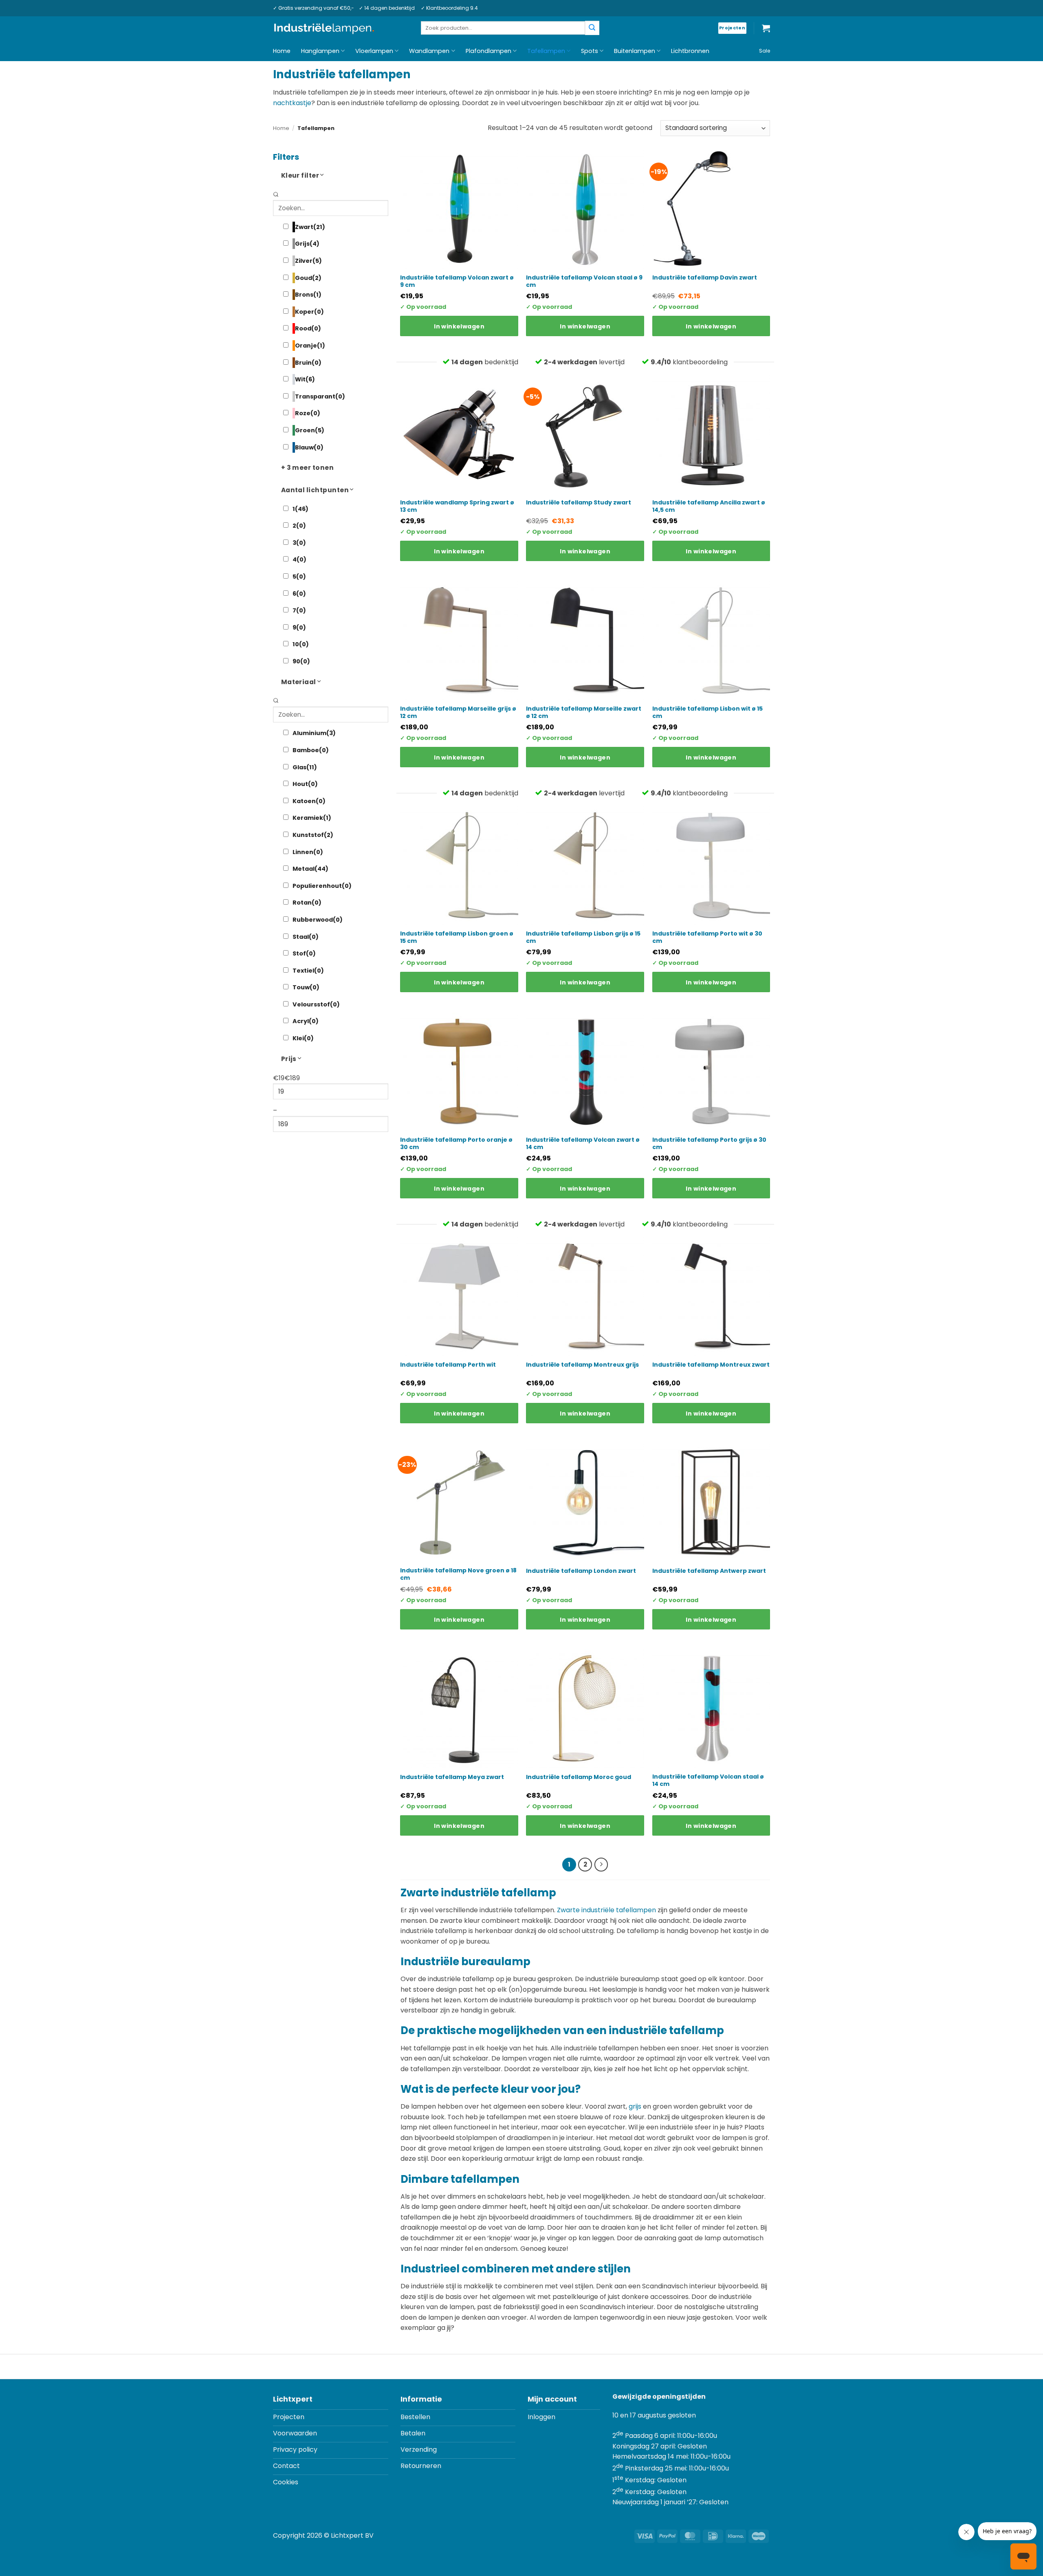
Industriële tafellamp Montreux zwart (711, 1365)
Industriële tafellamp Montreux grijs (582, 1365)
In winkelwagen (459, 326)
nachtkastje (292, 103)
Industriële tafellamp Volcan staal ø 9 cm (584, 281)
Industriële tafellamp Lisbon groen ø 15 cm (457, 937)
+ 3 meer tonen (308, 468)
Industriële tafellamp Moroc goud (579, 1777)
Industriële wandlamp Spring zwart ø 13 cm (457, 506)
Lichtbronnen (690, 51)
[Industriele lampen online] (324, 29)
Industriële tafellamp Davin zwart (705, 277)
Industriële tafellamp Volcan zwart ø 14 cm (583, 1143)
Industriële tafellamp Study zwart (579, 502)
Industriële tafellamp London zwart (581, 1571)
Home (282, 51)
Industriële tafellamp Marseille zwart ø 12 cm (584, 712)
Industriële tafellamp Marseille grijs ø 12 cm (458, 712)
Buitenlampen (635, 51)
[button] (766, 28)
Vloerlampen (374, 51)
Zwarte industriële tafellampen (606, 1910)
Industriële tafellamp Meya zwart (452, 1777)
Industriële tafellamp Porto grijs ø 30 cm (709, 1143)
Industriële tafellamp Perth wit (448, 1365)
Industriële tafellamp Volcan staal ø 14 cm (708, 1780)
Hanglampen (320, 51)
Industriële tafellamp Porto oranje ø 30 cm (456, 1143)
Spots (590, 51)
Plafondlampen (488, 51)
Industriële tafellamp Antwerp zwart (709, 1571)
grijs (635, 2106)
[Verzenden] (592, 28)
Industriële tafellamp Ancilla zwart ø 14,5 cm (709, 506)
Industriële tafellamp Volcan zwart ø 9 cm (457, 281)
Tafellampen (546, 51)
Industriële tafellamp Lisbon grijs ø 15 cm (583, 937)
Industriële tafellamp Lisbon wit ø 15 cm (707, 712)
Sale (765, 51)
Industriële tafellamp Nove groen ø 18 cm (458, 1574)
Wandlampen (429, 51)
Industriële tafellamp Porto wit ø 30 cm (707, 937)
